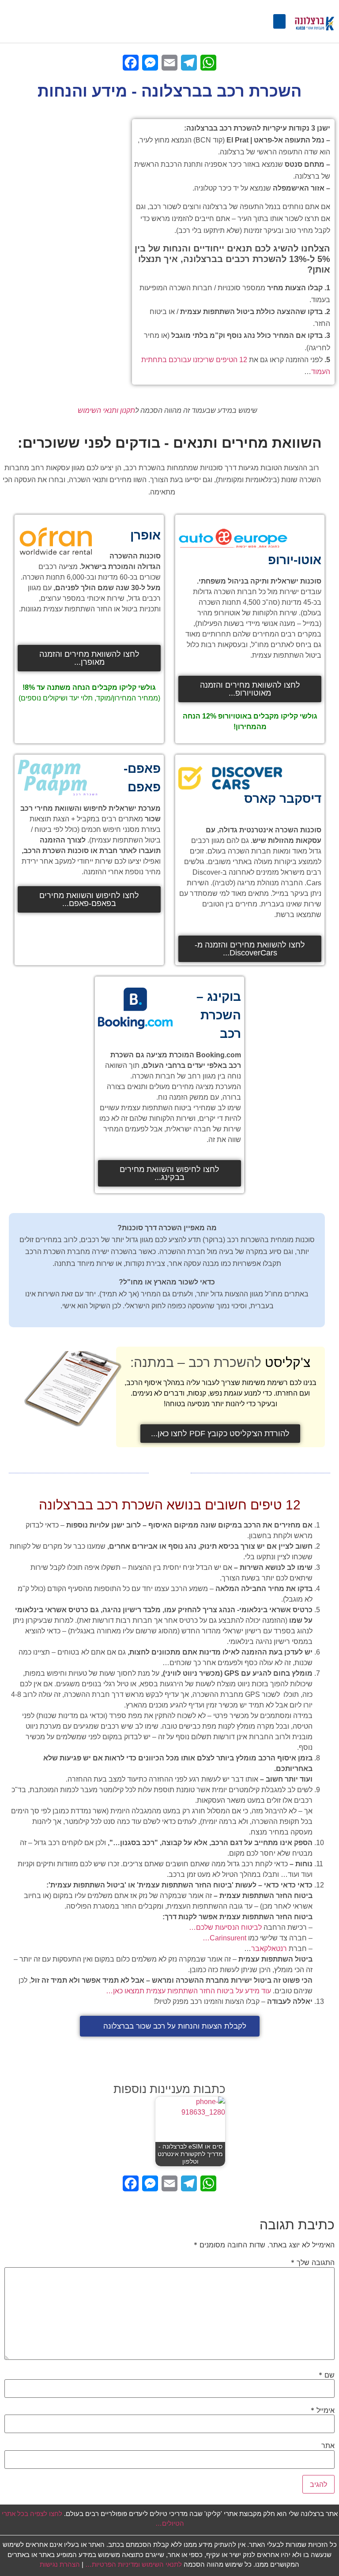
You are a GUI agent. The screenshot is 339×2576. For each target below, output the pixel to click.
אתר (328, 2445)
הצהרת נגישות (60, 2564)
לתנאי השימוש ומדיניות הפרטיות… (134, 2564)
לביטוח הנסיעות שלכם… (225, 1927)
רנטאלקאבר (269, 1949)
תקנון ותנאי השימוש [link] (106, 410)
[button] (279, 21)
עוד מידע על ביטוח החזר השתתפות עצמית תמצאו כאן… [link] (188, 1991)
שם (327, 2375)
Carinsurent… (224, 1938)
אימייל (323, 2410)
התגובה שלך (313, 2262)
